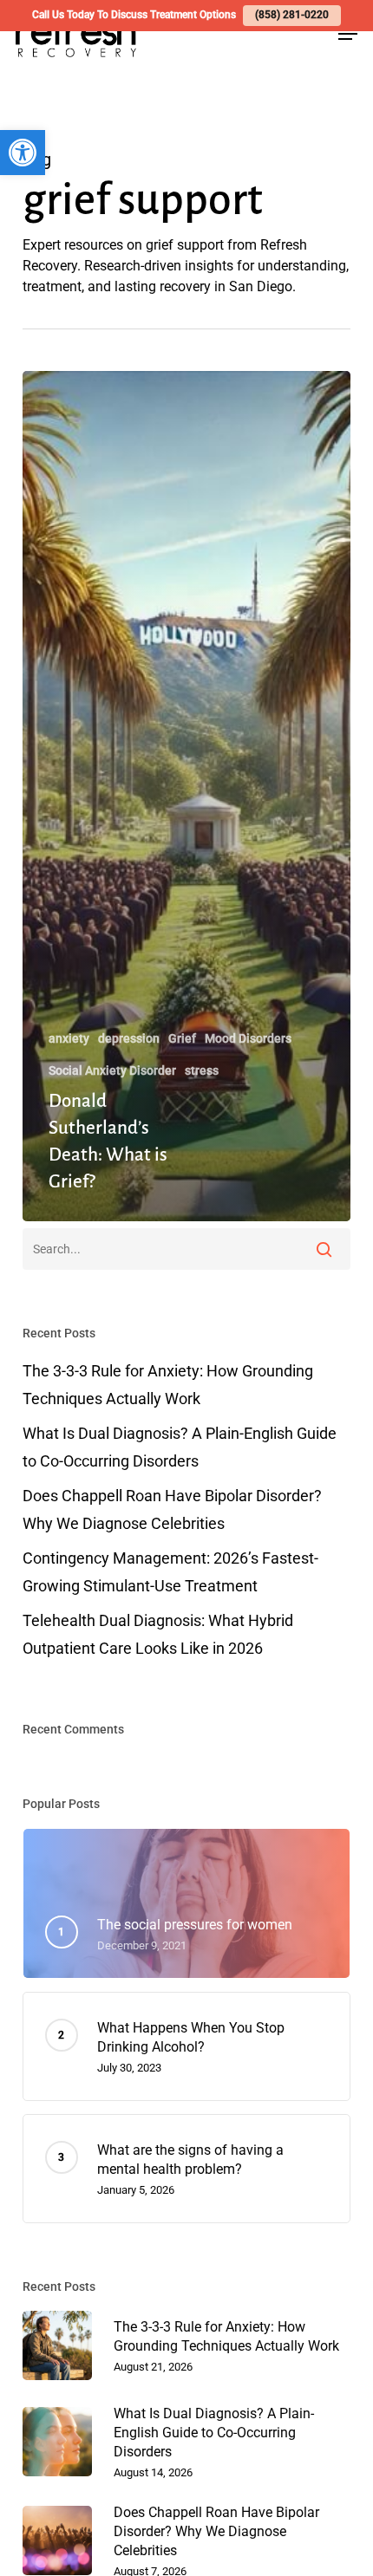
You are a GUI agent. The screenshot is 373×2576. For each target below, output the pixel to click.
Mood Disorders (248, 1038)
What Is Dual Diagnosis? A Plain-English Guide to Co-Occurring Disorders (180, 1447)
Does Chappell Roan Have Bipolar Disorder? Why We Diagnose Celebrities (172, 1509)
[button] (23, 153)
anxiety (69, 1038)
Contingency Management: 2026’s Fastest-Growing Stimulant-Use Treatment (170, 1572)
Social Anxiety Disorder (112, 1070)
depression (129, 1038)
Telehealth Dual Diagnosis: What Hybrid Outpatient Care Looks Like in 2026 (158, 1634)
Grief (182, 1038)
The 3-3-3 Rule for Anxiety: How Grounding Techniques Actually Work (168, 1385)
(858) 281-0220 (292, 15)
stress (202, 1070)
